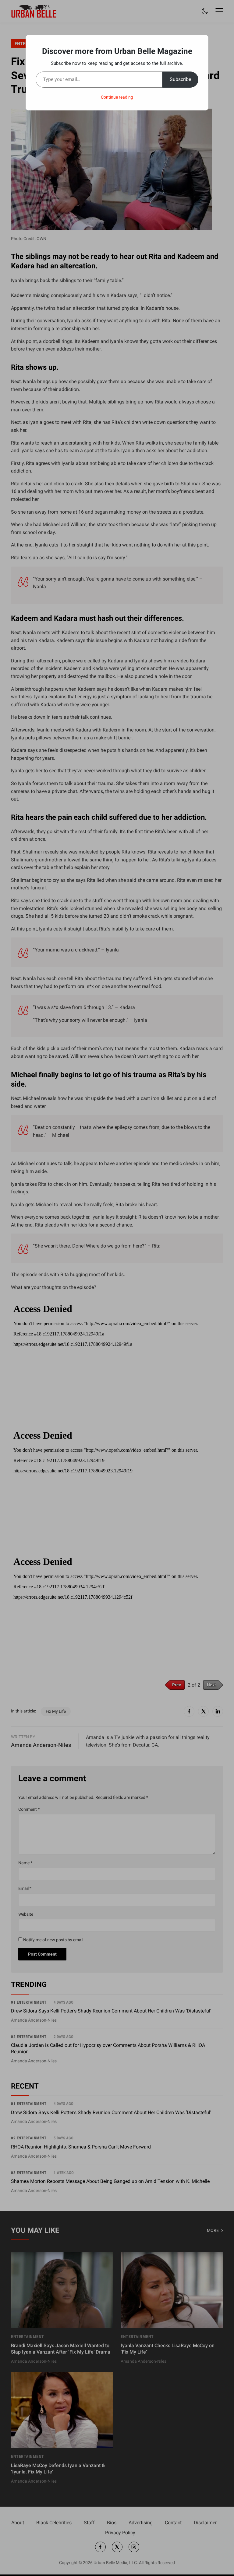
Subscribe (180, 79)
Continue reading (117, 97)
